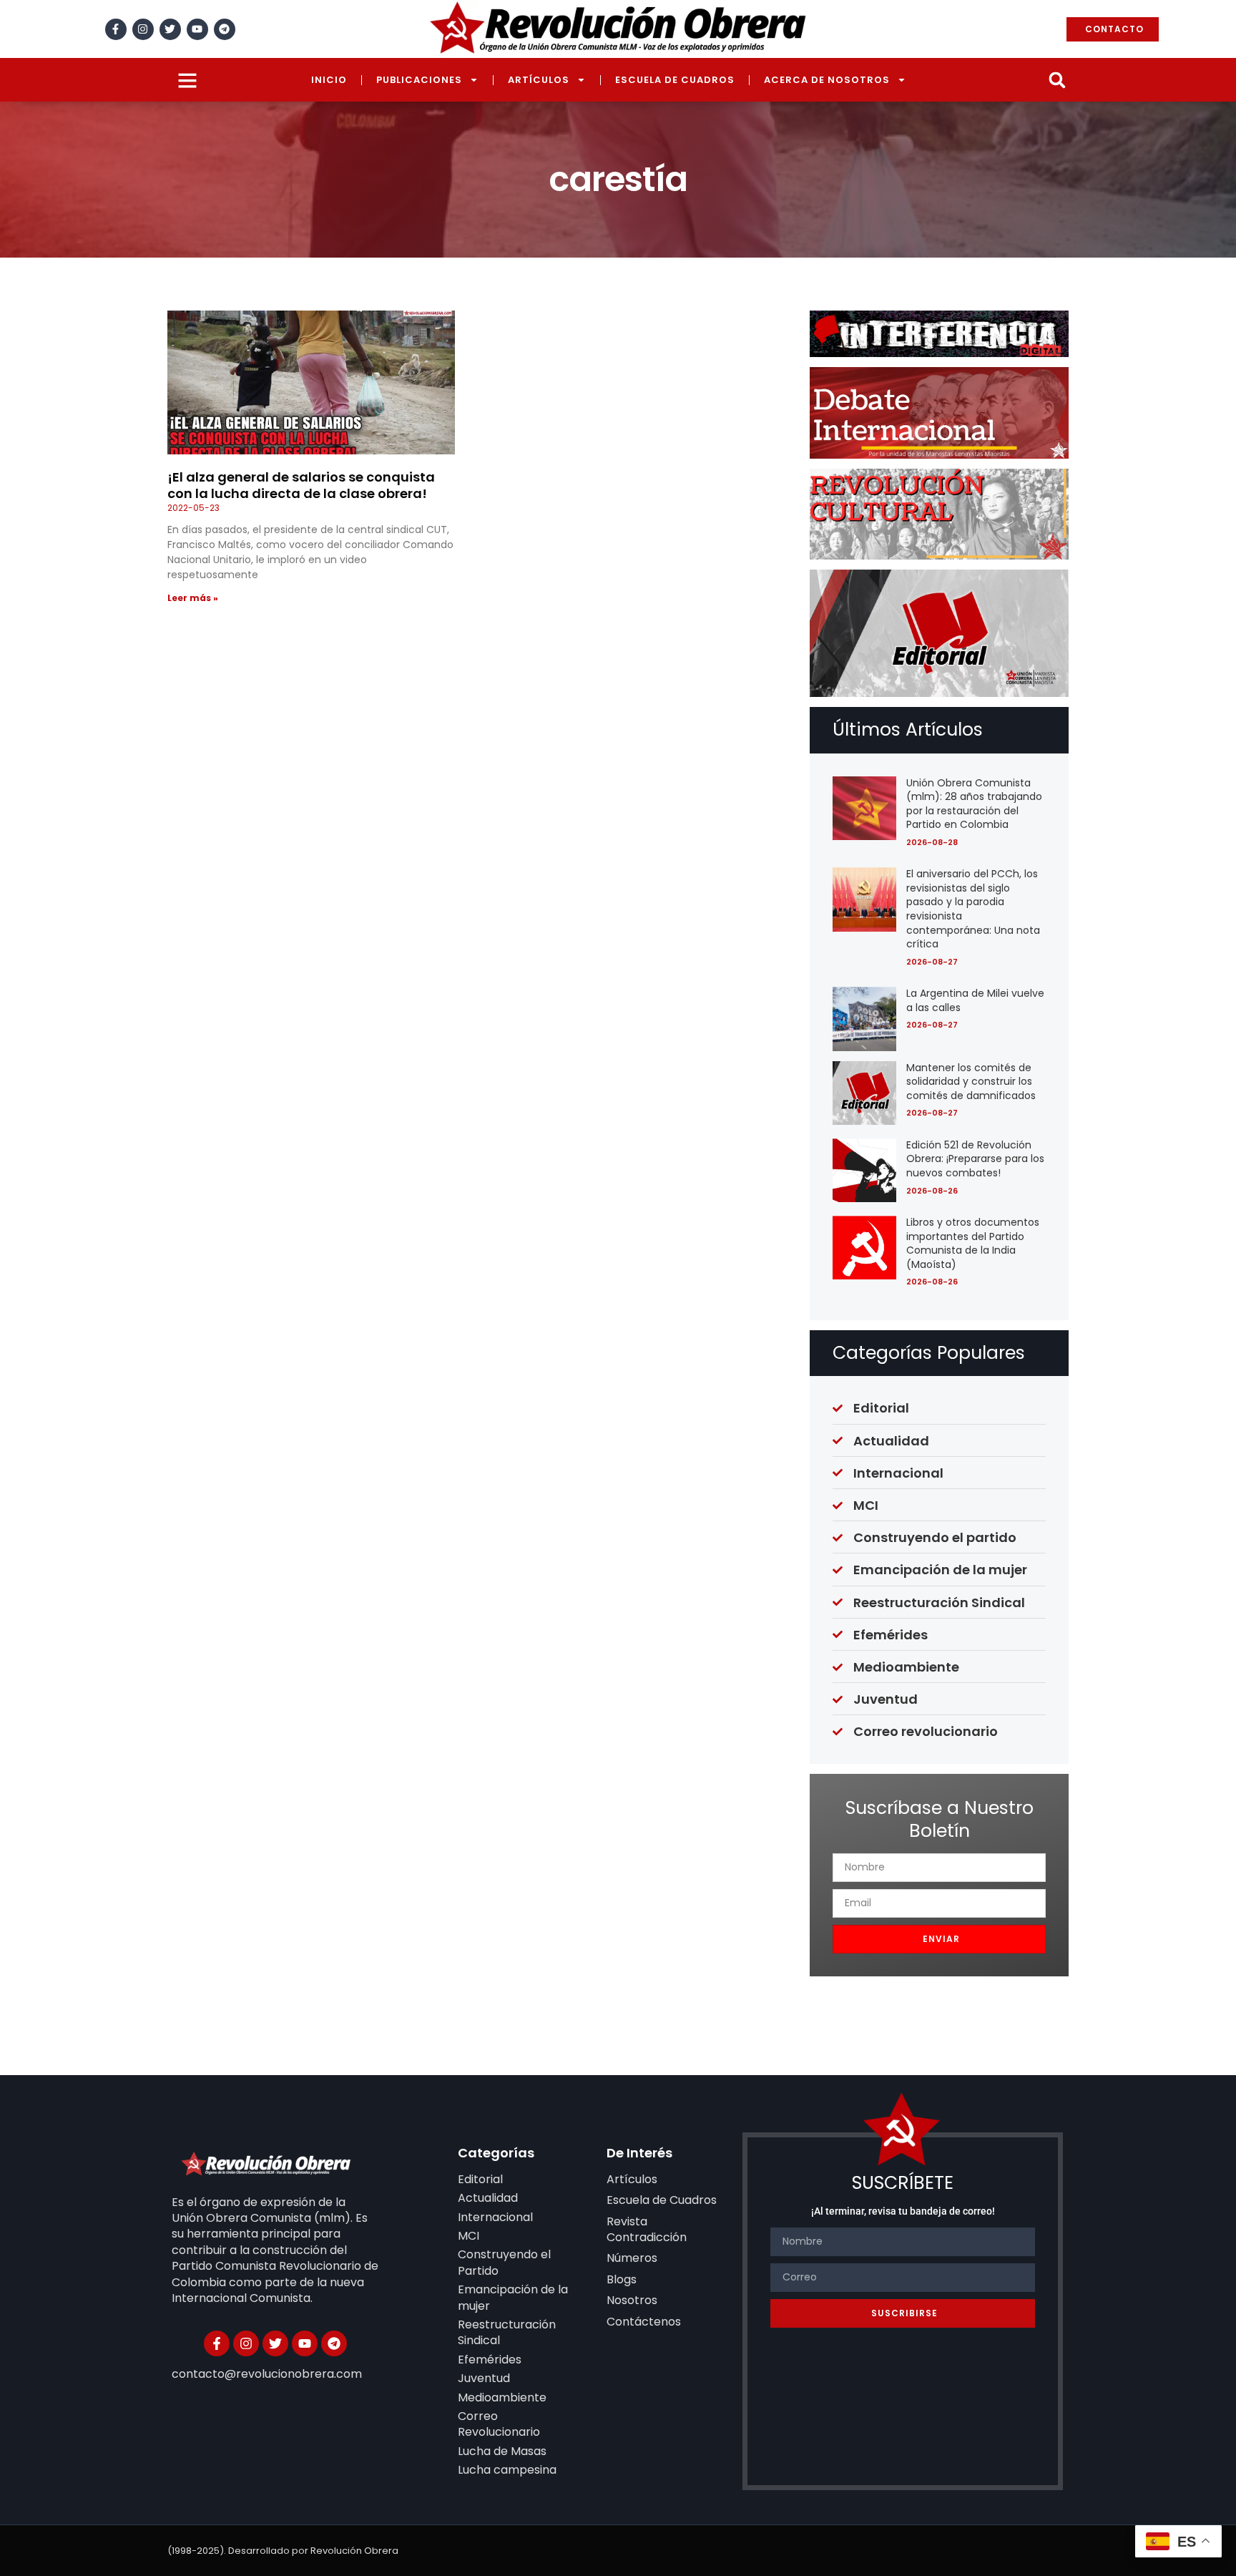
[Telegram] (225, 29)
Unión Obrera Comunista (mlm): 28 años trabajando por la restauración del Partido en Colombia (974, 804)
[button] (1057, 80)
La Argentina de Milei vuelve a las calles (975, 1000)
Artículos (539, 80)
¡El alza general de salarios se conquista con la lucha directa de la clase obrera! (301, 485)
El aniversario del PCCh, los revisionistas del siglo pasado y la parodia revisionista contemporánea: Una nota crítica (973, 909)
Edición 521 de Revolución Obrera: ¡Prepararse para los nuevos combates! (975, 1159)
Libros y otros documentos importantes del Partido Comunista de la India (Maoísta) (973, 1243)
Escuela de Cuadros (675, 80)
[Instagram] (143, 29)
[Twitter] (170, 29)
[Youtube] (197, 29)
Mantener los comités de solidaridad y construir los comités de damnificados (971, 1082)
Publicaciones (419, 80)
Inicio (329, 80)
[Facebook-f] (116, 29)
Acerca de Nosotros (827, 80)
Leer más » (193, 598)
